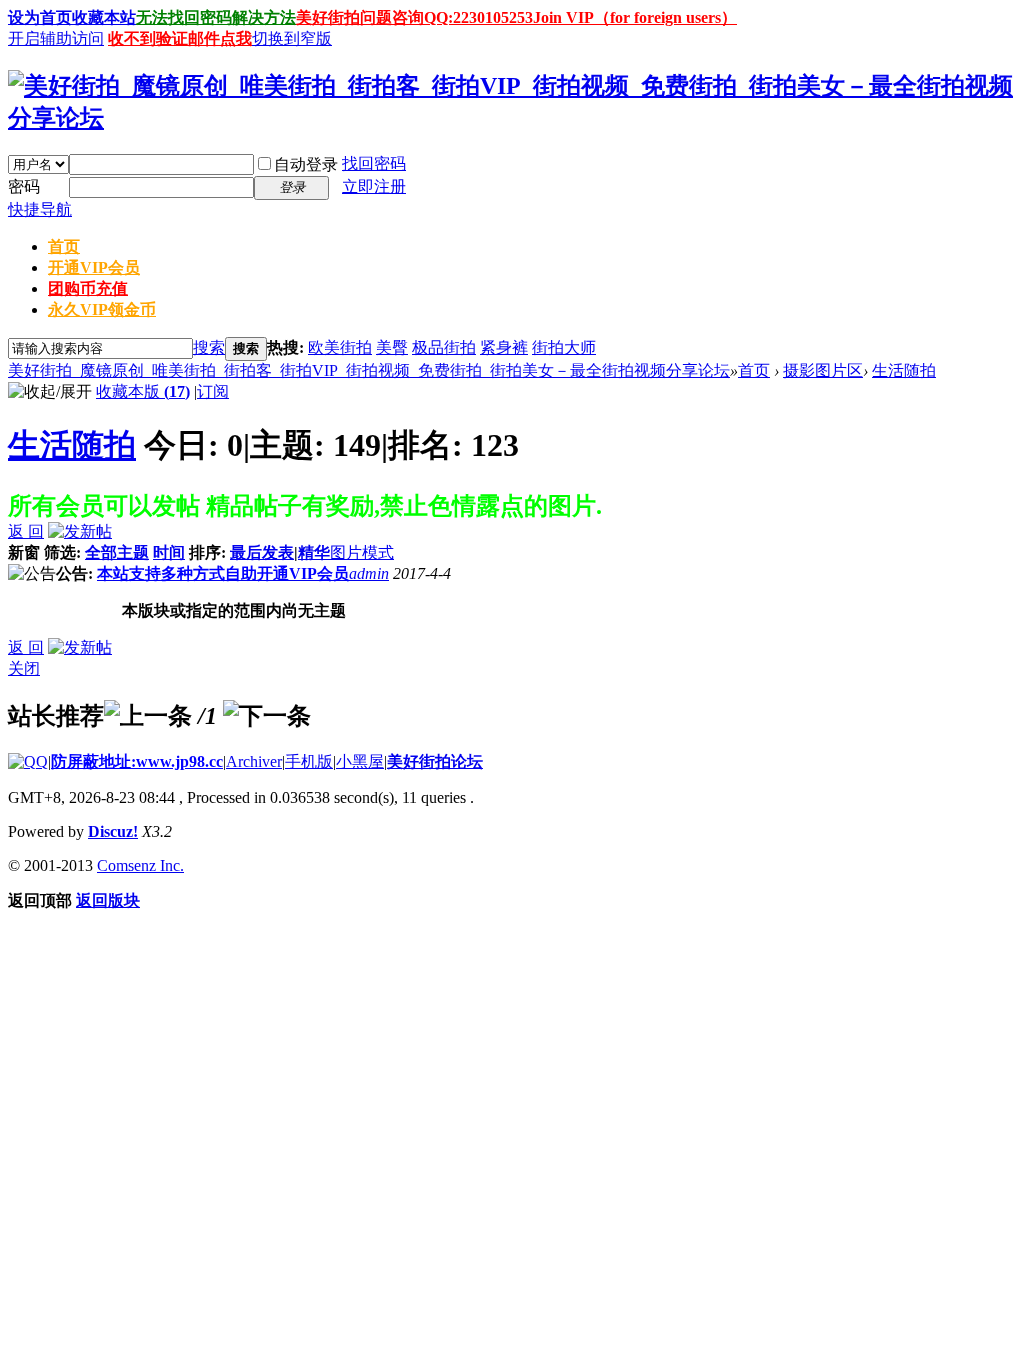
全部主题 (117, 552)
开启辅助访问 (56, 38)
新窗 (24, 552)
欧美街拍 (340, 347)
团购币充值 (88, 288)
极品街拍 (444, 347)
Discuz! (113, 831)
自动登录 (306, 164)
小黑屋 (360, 761)
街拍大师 (564, 347)
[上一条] (148, 716)
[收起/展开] (50, 392)
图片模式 (362, 552)
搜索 (209, 347)
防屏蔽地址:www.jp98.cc (137, 761)
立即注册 (374, 186)
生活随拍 (904, 370)
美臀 (392, 347)
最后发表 (262, 552)
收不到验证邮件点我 (180, 38)
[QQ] (28, 761)
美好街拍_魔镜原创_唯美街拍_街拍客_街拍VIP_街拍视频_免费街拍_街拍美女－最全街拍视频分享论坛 (369, 370)
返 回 (26, 531)
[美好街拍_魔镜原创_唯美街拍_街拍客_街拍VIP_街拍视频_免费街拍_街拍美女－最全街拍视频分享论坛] (512, 118)
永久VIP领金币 (102, 309)
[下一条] (267, 716)
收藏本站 (104, 17)
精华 (314, 552)
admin (369, 573)
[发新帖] (80, 531)
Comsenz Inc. (140, 865)
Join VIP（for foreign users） (635, 17)
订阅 (213, 391)
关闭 (24, 668)
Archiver (254, 761)
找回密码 (374, 163)
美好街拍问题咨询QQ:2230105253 (414, 17)
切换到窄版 (292, 38)
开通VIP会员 (94, 267)
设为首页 (40, 17)
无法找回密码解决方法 (216, 17)
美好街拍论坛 (435, 761)
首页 (64, 246)
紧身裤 (504, 347)
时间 (169, 552)
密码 (24, 186)
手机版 (309, 761)
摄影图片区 (823, 370)
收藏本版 (143, 391)
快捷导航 (40, 209)
